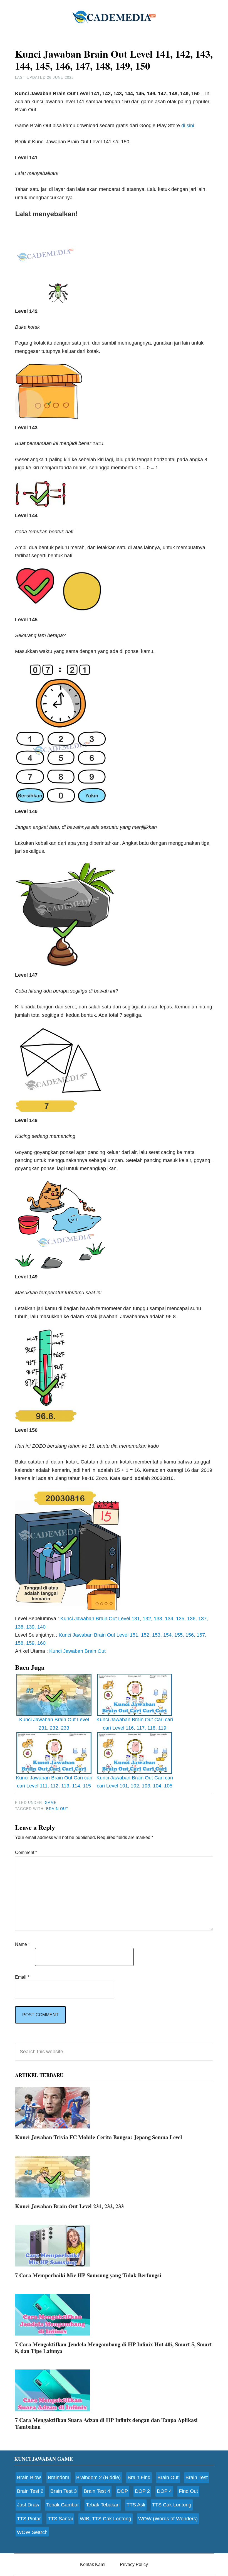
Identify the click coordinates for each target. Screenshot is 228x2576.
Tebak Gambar (63, 2505)
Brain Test (197, 2477)
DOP (122, 2491)
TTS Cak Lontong (172, 2505)
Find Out (188, 2491)
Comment (26, 1852)
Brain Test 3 (64, 2491)
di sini (188, 126)
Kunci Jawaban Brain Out (77, 1651)
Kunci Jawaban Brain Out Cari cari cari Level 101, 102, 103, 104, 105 (135, 1782)
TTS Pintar (29, 2519)
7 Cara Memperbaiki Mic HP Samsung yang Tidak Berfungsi (88, 2275)
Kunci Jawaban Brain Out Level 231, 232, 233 (54, 1724)
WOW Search (32, 2532)
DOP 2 (142, 2491)
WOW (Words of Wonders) (168, 2519)
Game (51, 1803)
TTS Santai (60, 2519)
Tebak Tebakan (103, 2505)
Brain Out (57, 1809)
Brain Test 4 (97, 2491)
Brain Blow (29, 2477)
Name (22, 1944)
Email (22, 1977)
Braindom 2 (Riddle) (98, 2477)
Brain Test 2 (30, 2491)
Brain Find (139, 2477)
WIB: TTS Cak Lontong (106, 2519)
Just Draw (28, 2505)
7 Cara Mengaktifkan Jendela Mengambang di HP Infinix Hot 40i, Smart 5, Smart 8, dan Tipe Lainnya (113, 2348)
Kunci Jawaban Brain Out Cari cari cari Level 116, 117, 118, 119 (135, 1724)
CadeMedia (114, 17)
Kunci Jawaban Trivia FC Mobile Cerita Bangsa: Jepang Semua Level (99, 2137)
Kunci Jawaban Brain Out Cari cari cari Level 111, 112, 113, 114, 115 (54, 1782)
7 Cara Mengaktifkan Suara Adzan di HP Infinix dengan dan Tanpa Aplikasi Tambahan (106, 2423)
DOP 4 (164, 2491)
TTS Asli (136, 2505)
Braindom (59, 2477)
